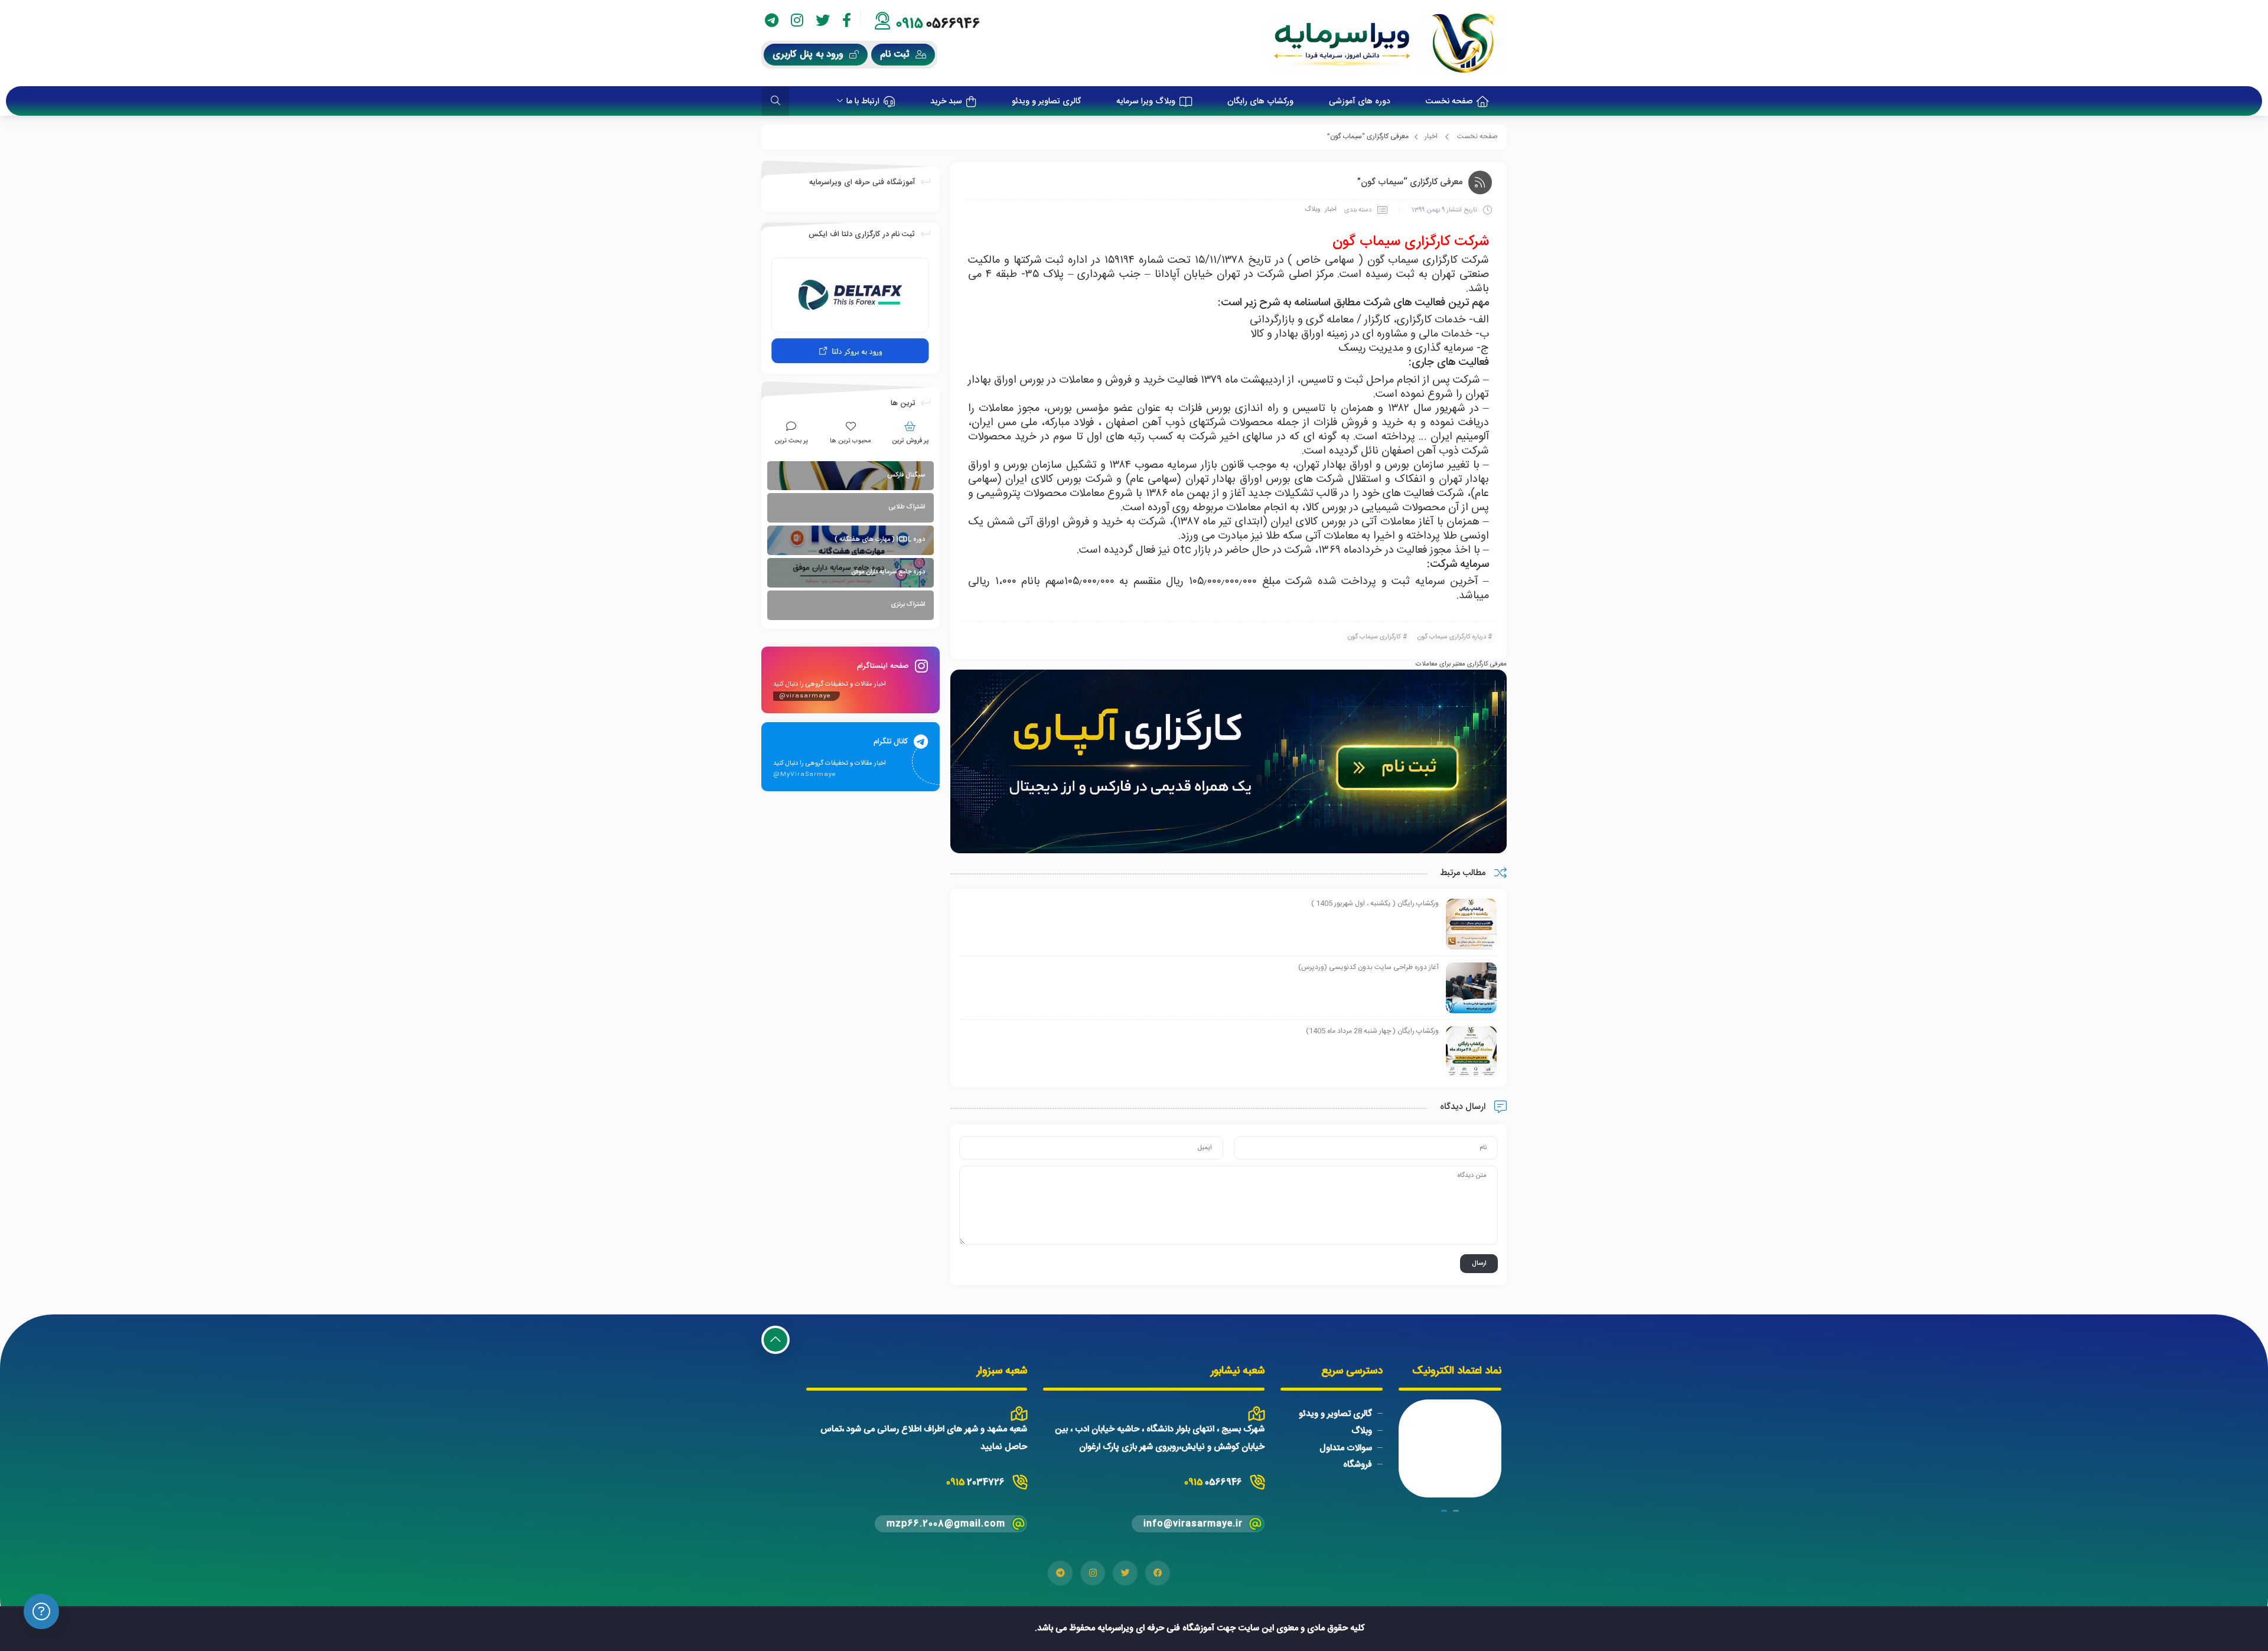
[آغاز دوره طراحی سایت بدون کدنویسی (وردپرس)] (1471, 988)
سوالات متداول (1346, 1448)
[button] (1456, 1511)
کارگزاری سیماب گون (1374, 637)
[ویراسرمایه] (1386, 43)
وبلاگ (1312, 210)
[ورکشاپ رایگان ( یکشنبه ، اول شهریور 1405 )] (1471, 925)
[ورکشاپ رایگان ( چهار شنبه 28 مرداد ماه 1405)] (1471, 1052)
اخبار (1431, 136)
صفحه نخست (1477, 136)
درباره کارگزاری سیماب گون (1452, 637)
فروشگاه (1358, 1465)
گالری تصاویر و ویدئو (1335, 1414)
